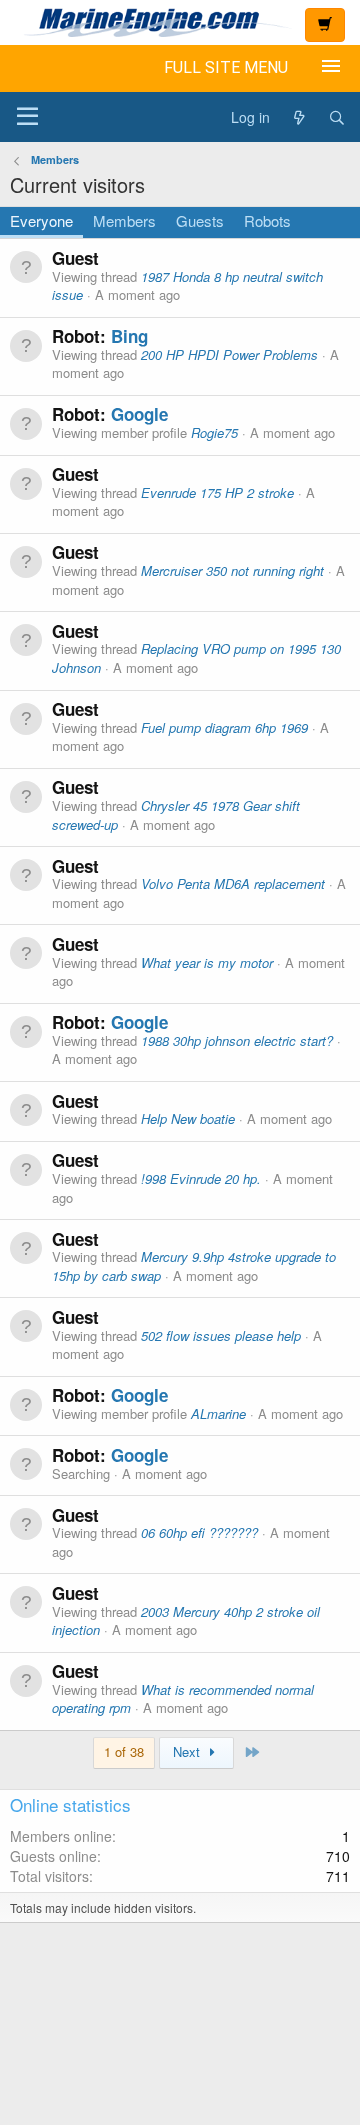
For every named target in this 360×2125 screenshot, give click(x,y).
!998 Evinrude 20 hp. (201, 1178)
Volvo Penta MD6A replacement (233, 883)
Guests (200, 220)
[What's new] (299, 117)
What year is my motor (207, 962)
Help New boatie (188, 1118)
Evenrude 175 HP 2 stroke (217, 492)
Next (188, 1751)
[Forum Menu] (27, 117)
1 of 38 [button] (124, 1751)
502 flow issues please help (221, 1335)
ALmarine (218, 1413)
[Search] (337, 117)
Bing (129, 336)
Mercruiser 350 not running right (232, 570)
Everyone (41, 220)
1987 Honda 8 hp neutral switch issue (187, 286)
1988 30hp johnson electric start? (237, 1040)
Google (139, 414)
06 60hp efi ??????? (199, 1532)
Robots (267, 220)
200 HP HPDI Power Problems (229, 354)
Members (124, 220)
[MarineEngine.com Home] (150, 22)
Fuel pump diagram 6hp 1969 (224, 727)
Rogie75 (214, 432)
